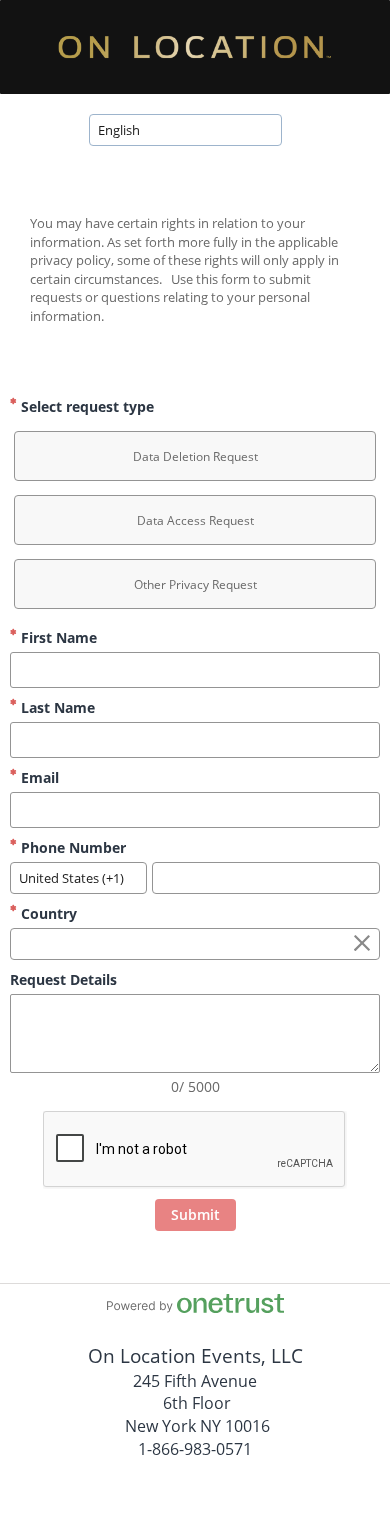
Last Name (56, 707)
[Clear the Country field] (362, 944)
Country (47, 913)
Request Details (63, 979)
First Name (57, 637)
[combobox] (185, 130)
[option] (195, 456)
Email (38, 777)
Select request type (85, 406)
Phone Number (71, 847)
